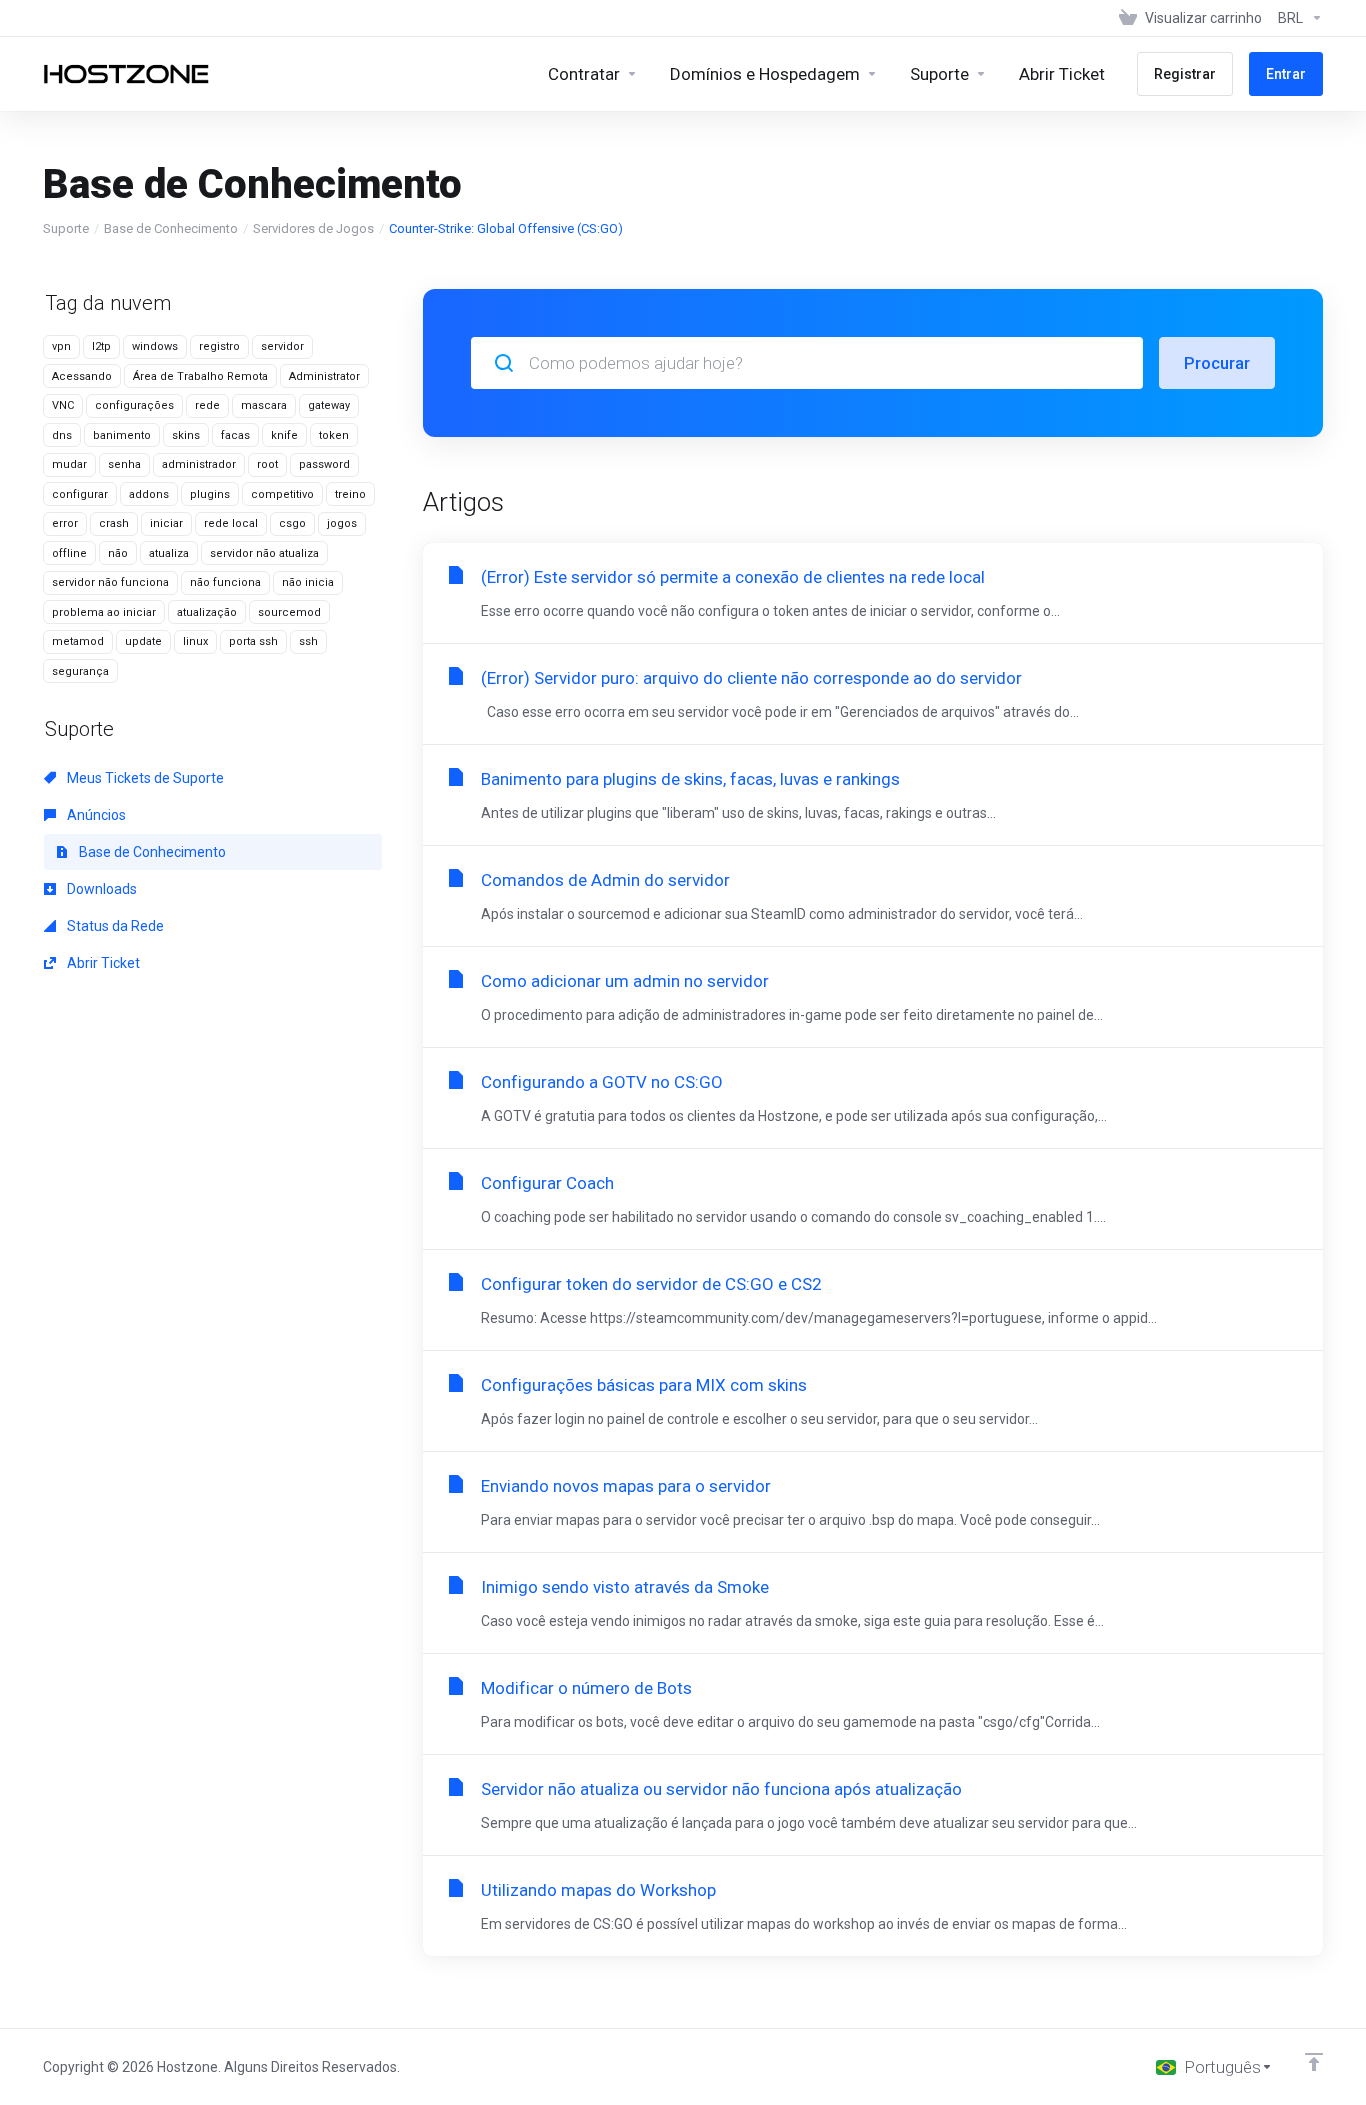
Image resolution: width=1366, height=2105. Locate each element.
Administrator (324, 376)
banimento (122, 435)
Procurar (1217, 363)
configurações (134, 405)
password (324, 464)
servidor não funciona (110, 582)
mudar (69, 464)
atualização (207, 612)
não (118, 553)
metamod (78, 641)
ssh (308, 641)
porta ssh (253, 641)
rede (207, 405)
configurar (80, 494)
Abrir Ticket (102, 963)
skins (186, 435)
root (267, 464)
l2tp (101, 346)
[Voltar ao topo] (1314, 2062)
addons (149, 494)
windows (155, 346)
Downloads (100, 889)
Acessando (82, 376)
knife (284, 435)
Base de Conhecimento (171, 228)
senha (124, 464)
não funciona (225, 582)
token (334, 435)
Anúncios (95, 815)
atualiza (169, 553)
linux (195, 641)
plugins (210, 494)
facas (235, 435)
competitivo (282, 494)
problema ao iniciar (104, 612)
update (143, 641)
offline (69, 553)
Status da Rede (114, 926)
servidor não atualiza (264, 553)
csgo (292, 523)
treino (350, 494)
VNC (63, 405)
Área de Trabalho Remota (200, 376)
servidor (282, 346)
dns (62, 435)
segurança (80, 671)
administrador (199, 464)
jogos (342, 523)
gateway (329, 405)
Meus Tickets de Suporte (144, 778)
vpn (61, 346)
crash (114, 523)
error (65, 523)
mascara (264, 405)
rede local (231, 523)
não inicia (308, 582)
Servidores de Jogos (313, 228)
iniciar (166, 523)
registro (219, 346)
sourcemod (289, 612)
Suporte (66, 228)
